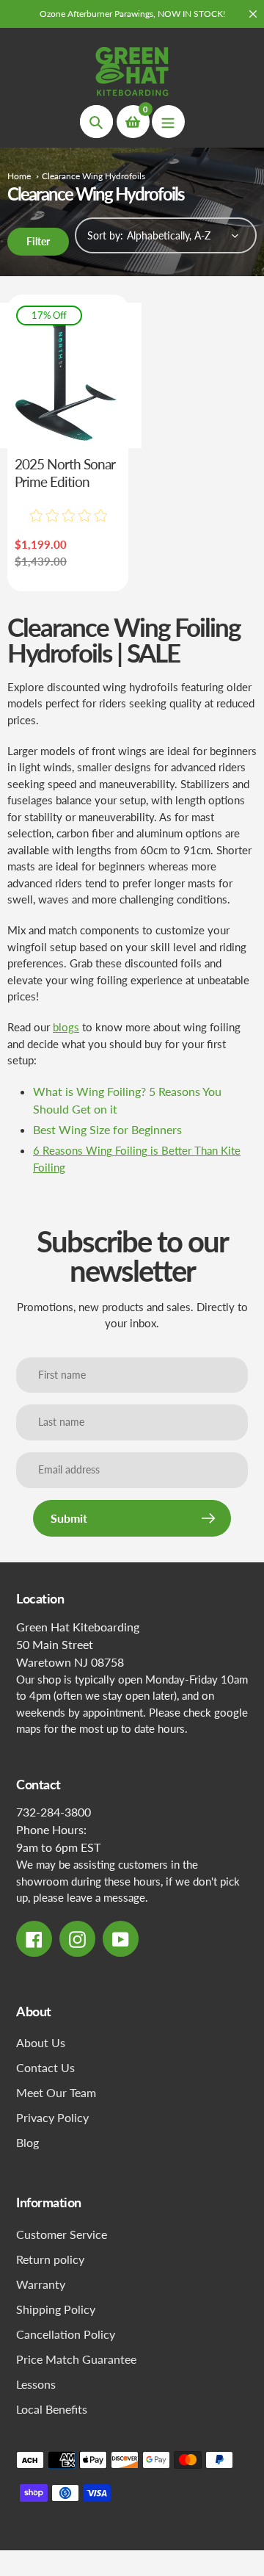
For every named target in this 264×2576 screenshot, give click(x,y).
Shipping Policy (56, 2309)
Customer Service (62, 2234)
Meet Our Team (56, 2092)
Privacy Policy (52, 2117)
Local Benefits (52, 2409)
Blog (27, 2142)
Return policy (50, 2259)
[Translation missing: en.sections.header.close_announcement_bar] (253, 14)
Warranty (41, 2284)
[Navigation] (168, 122)
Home (19, 176)
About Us (41, 2042)
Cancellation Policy (66, 2334)
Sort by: (105, 235)
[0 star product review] (68, 516)
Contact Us (45, 2067)
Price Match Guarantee (76, 2359)
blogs (66, 1027)
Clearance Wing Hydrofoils (93, 176)
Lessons (36, 2384)
